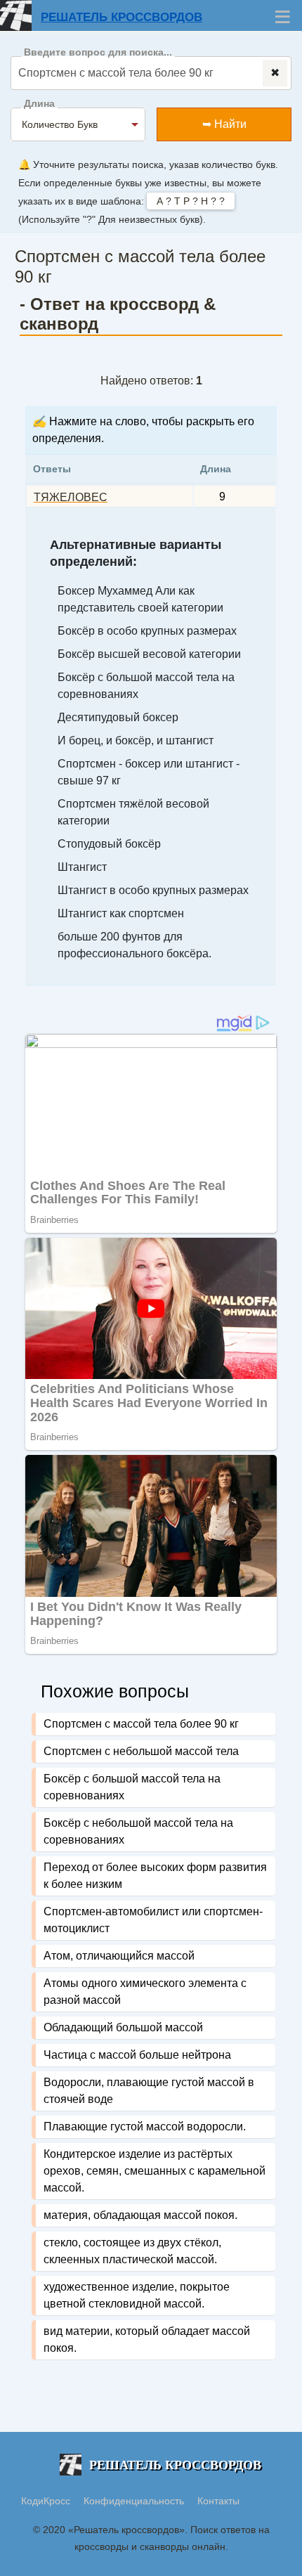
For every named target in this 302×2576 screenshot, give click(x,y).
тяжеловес (71, 497)
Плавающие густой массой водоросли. (145, 2127)
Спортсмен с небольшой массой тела (141, 1751)
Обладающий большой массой (123, 2027)
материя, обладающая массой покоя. (140, 2215)
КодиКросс (46, 2501)
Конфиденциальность (135, 2501)
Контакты (218, 2501)
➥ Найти (224, 124)
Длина (39, 104)
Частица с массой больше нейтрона (137, 2055)
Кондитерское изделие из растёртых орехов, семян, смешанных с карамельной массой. (155, 2171)
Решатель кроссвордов (122, 17)
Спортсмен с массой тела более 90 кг (141, 1724)
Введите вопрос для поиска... (98, 52)
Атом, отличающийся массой (119, 1956)
